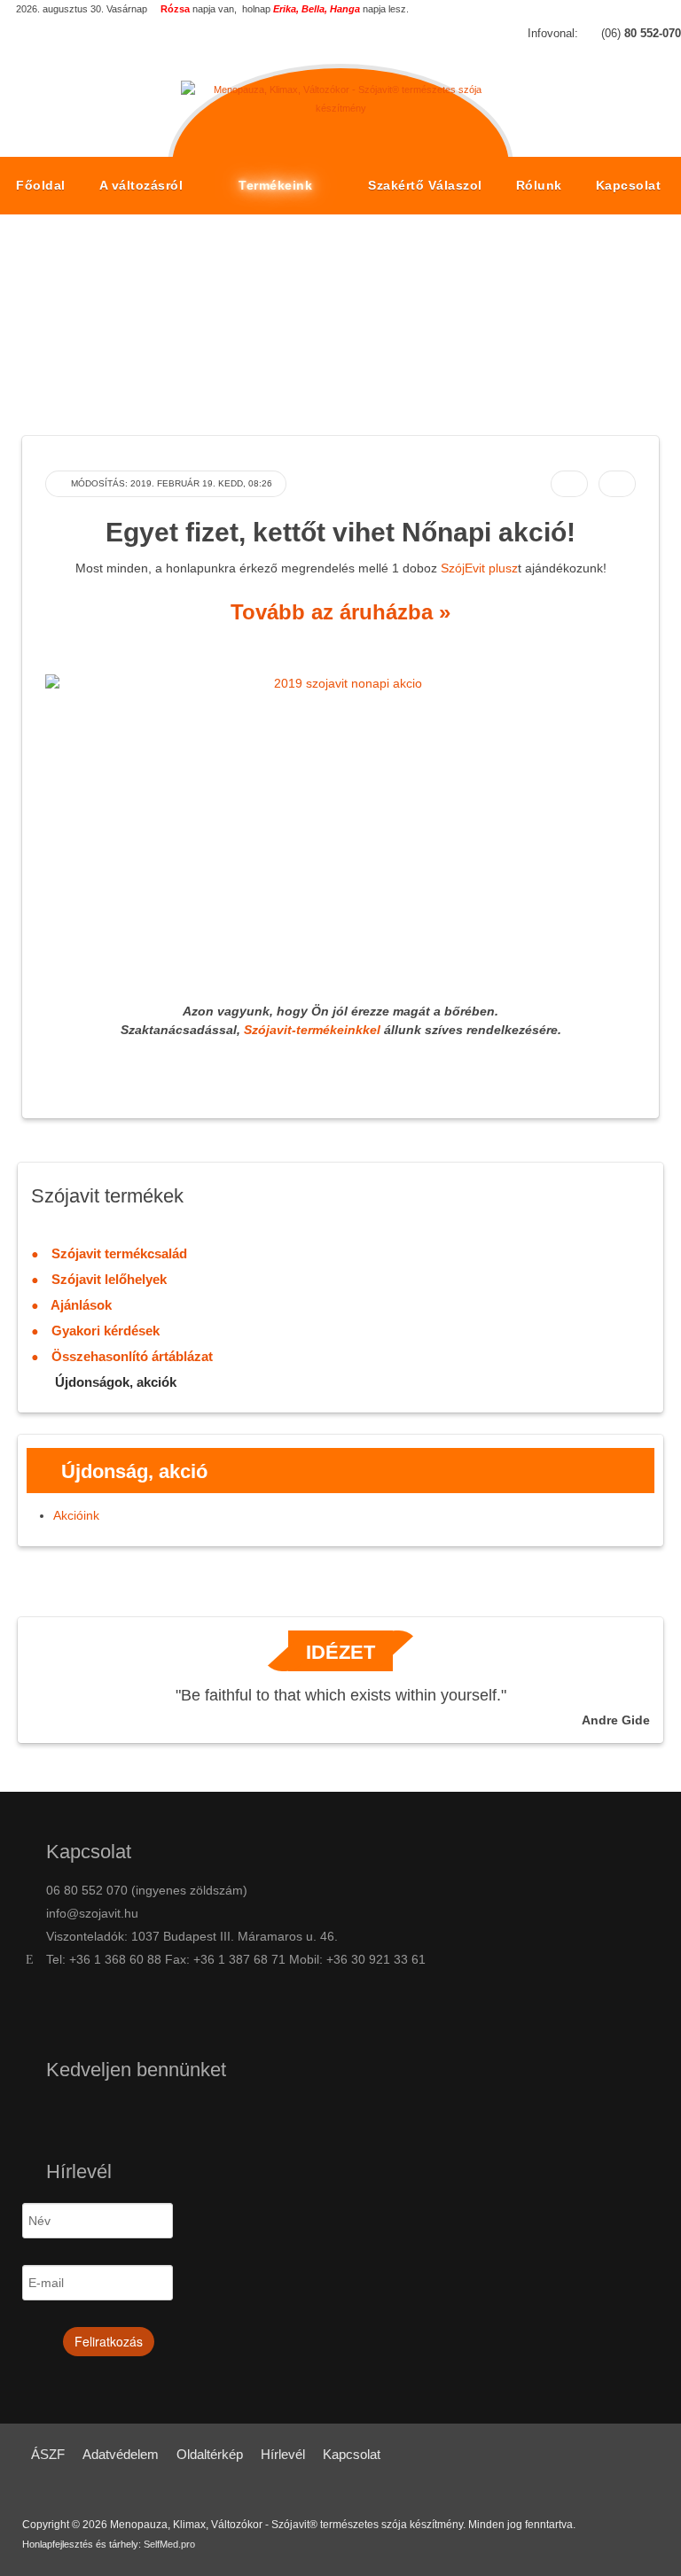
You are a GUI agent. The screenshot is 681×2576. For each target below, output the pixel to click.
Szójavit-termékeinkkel (312, 1030)
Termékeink (278, 185)
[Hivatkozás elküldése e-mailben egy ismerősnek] (617, 484)
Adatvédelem (121, 2454)
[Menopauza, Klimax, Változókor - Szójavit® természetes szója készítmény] (340, 91)
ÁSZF (48, 2454)
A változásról (143, 185)
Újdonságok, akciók (317, 333)
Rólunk (539, 185)
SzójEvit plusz (479, 568)
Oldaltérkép (210, 2454)
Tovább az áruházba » (340, 612)
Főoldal (41, 185)
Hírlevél (283, 2454)
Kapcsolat (629, 185)
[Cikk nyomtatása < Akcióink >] (569, 484)
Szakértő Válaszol (425, 185)
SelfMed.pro (169, 2544)
